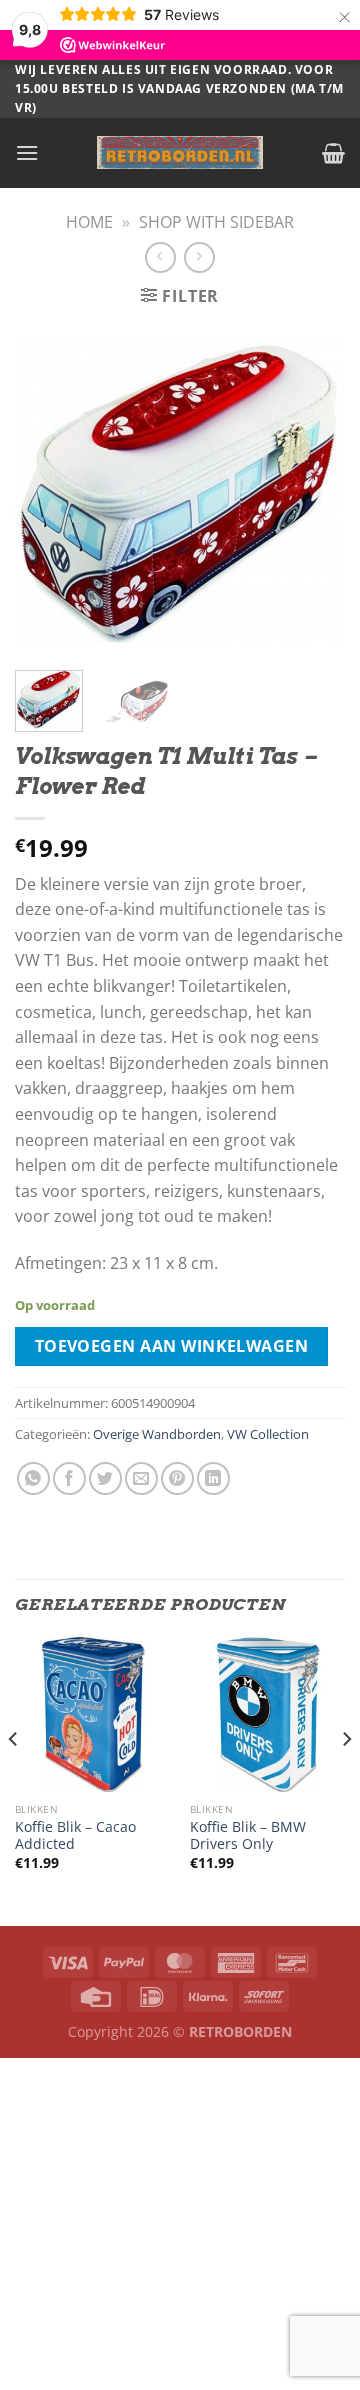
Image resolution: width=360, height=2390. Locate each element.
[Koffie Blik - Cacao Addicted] (92, 1714)
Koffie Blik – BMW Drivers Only (248, 1835)
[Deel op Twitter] (105, 1478)
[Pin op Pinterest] (177, 1478)
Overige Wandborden (157, 1434)
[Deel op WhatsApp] (33, 1478)
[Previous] (47, 490)
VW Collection (268, 1434)
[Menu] (27, 152)
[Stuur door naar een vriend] (141, 1478)
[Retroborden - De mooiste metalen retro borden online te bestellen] (180, 152)
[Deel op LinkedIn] (213, 1478)
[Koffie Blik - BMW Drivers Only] (267, 1714)
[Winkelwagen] (333, 153)
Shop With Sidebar (216, 222)
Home (89, 222)
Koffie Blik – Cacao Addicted (75, 1835)
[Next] (313, 490)
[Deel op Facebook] (69, 1478)
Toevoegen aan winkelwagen (172, 1346)
